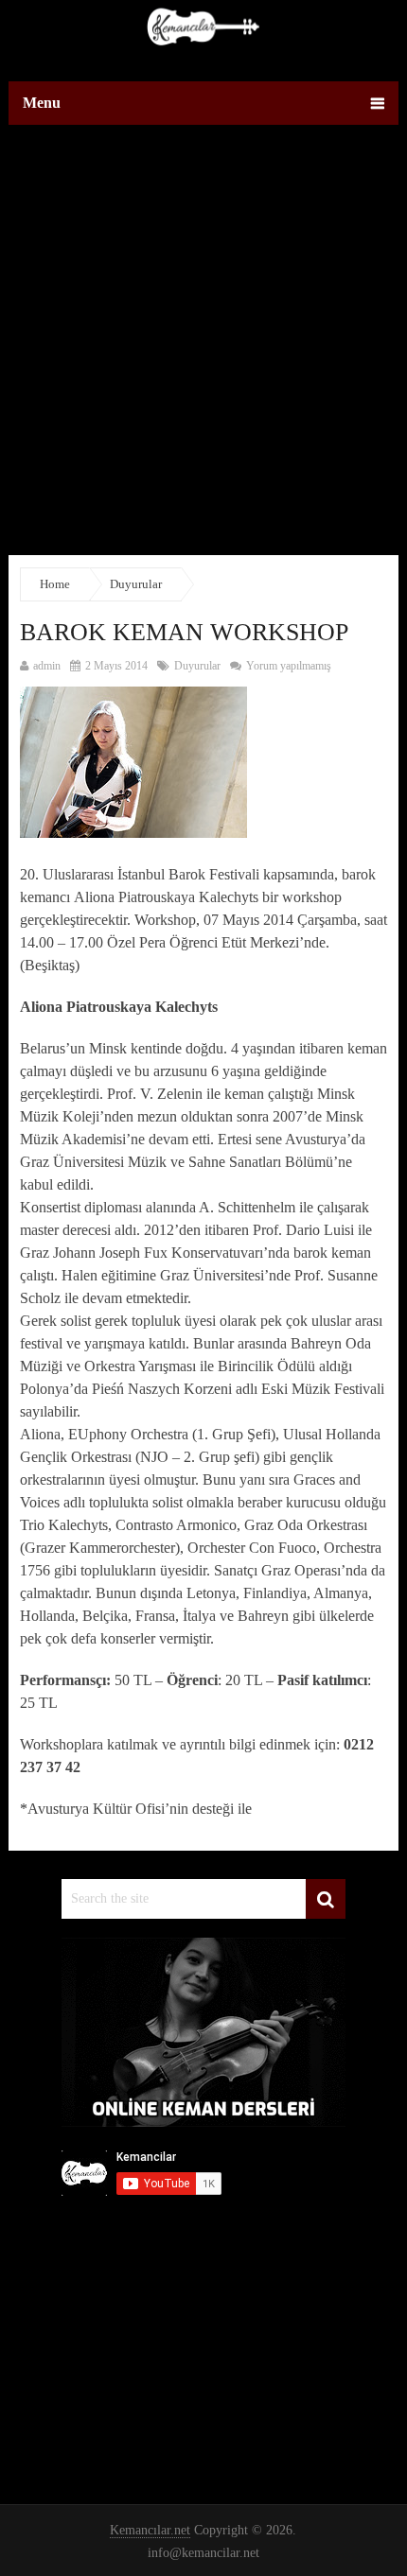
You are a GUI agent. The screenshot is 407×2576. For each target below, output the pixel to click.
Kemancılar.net (150, 2530)
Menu (42, 103)
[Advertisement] (203, 352)
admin (47, 666)
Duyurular (136, 584)
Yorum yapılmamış (287, 666)
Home (55, 584)
